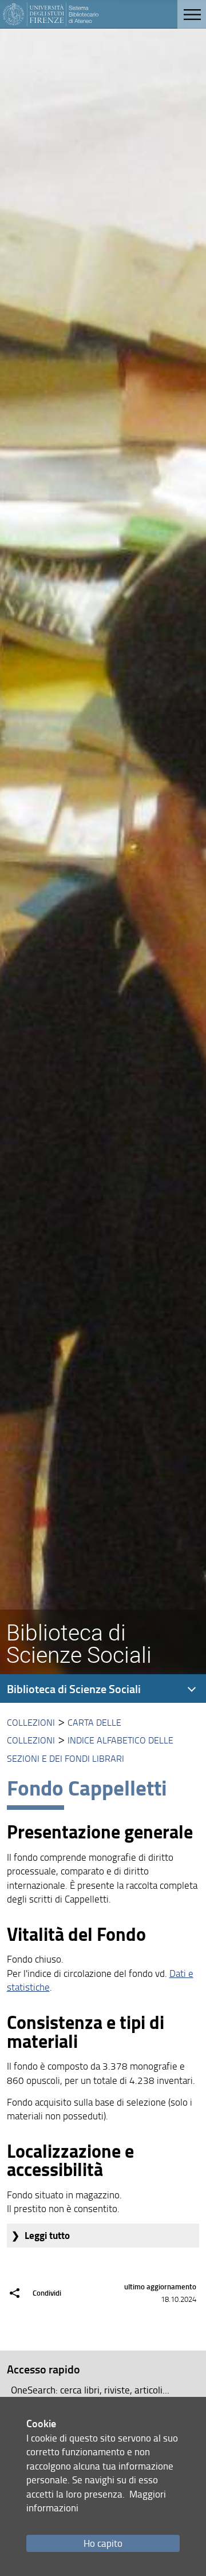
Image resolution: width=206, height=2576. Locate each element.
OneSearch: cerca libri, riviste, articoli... (90, 2390)
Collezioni (31, 1722)
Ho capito (103, 2543)
